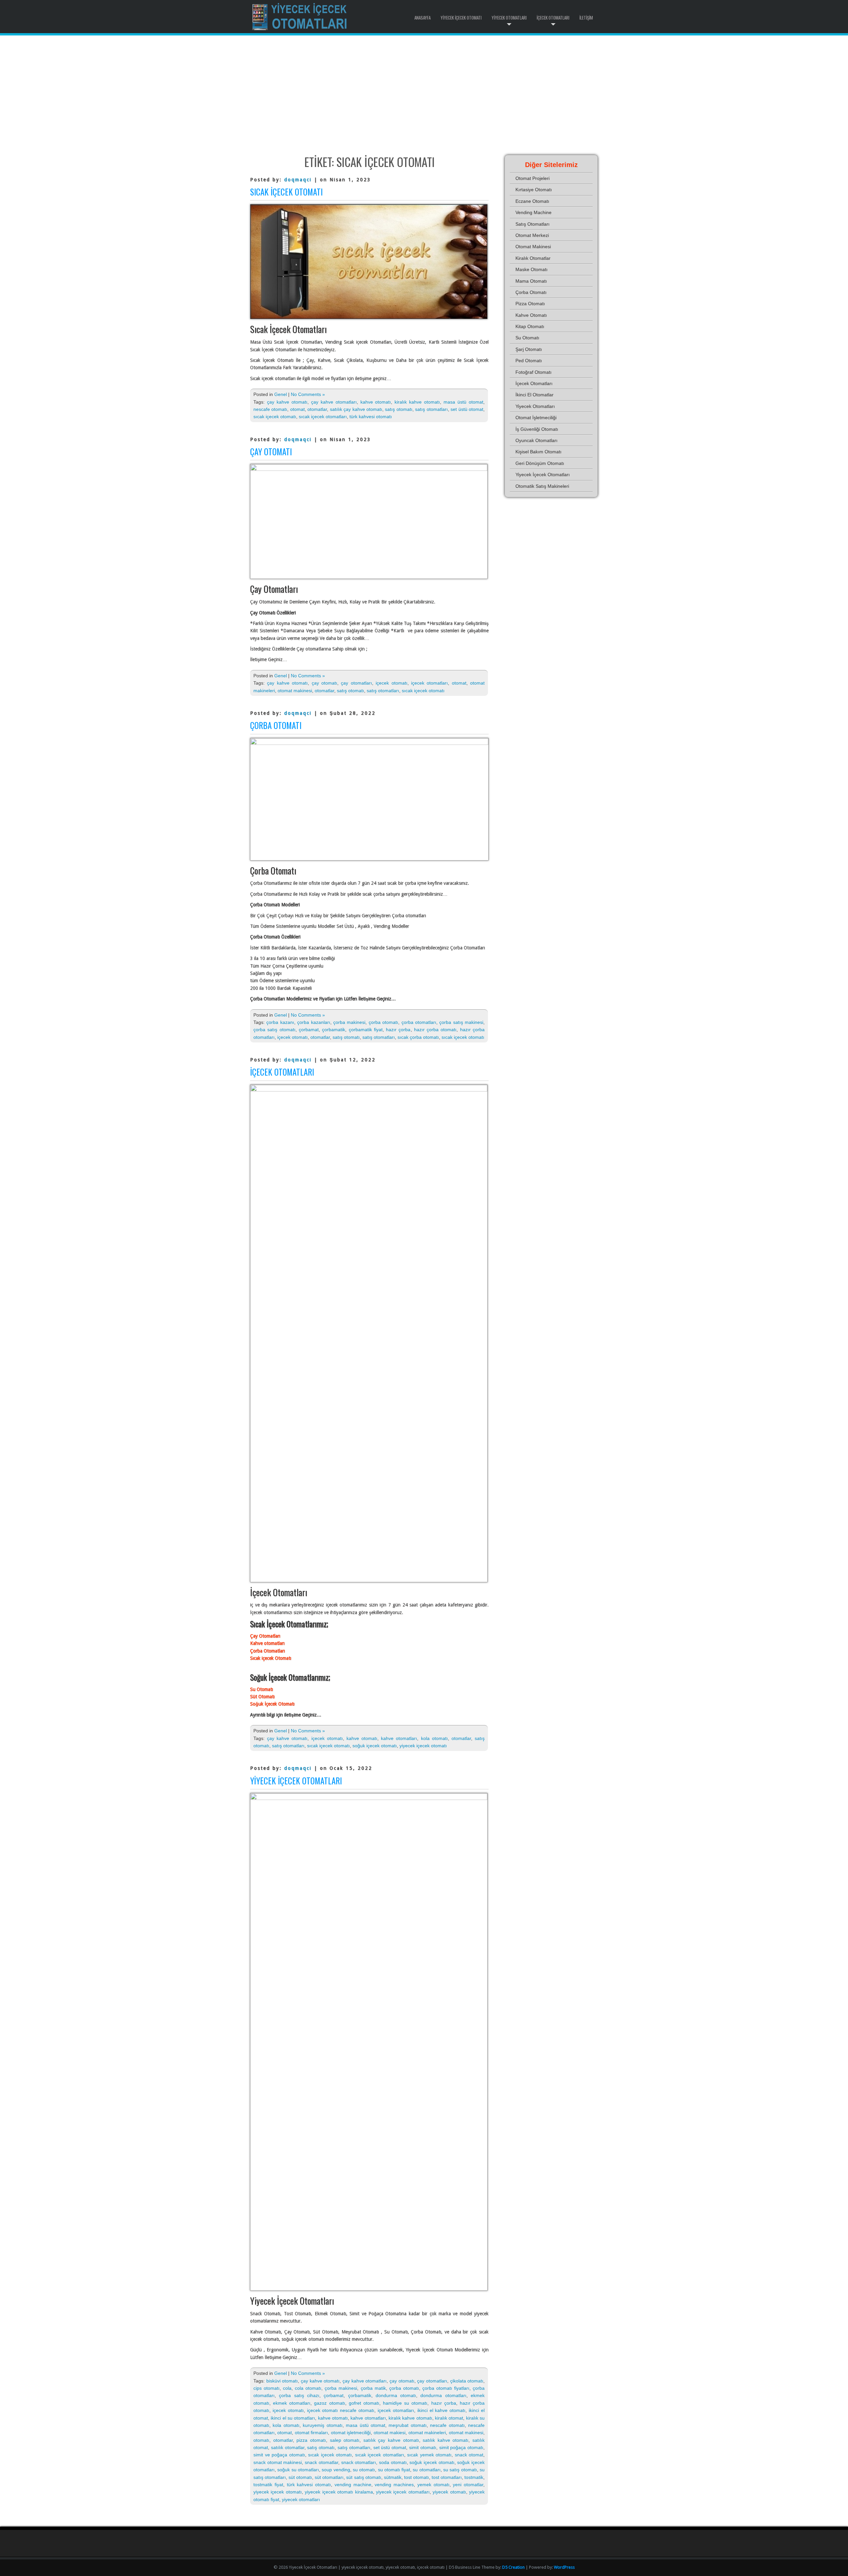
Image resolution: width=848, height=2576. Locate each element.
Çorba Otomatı (276, 725)
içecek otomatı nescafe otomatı (341, 2410)
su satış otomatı (460, 2470)
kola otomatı (434, 1738)
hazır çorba (398, 1030)
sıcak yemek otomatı (429, 2455)
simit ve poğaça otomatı (279, 2455)
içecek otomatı (391, 683)
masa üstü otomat (463, 402)
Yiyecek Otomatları (509, 18)
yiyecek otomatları (301, 2499)
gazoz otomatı (329, 2403)
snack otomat (469, 2455)
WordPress (564, 2567)
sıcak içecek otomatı (275, 417)
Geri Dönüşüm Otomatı (540, 463)
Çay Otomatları (265, 1636)
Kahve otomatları (267, 1643)
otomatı (261, 2440)
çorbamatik (334, 1030)
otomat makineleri (427, 2433)
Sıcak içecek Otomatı (271, 1658)
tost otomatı (417, 2477)
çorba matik (373, 2388)
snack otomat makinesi (278, 2462)
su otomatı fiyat (394, 2470)
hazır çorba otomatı (435, 1030)
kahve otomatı (376, 402)
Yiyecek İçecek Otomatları (296, 1781)
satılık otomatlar (288, 2447)
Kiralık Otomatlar (533, 258)
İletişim (586, 18)
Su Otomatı (262, 1689)
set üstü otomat (467, 409)
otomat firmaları (311, 2433)
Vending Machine (533, 212)
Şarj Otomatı (529, 349)
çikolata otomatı (467, 2381)
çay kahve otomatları (334, 402)
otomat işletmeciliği (351, 2433)
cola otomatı (308, 2388)
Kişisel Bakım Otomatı (538, 452)
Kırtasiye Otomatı (534, 190)
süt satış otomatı (364, 2477)
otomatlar (317, 409)
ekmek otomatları (292, 2403)
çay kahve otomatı (287, 402)
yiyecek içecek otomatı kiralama (339, 2492)
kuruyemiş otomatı (322, 2425)
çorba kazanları (314, 1022)
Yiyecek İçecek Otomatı (461, 18)
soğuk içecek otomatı (375, 1746)
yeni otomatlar (468, 2485)
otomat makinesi (295, 691)
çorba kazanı (280, 1022)
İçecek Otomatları (553, 18)
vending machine (353, 2485)
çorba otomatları (419, 1022)
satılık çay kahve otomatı (356, 409)
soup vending (336, 2470)
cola (287, 2388)
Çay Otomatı (271, 451)
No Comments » (308, 394)
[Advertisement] (424, 95)
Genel (281, 394)
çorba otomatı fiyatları (446, 2388)
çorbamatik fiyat (366, 1030)
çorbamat (309, 1030)
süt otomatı (300, 2477)
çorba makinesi (349, 1022)
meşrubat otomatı (407, 2425)
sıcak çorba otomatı (418, 1037)
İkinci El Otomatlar (534, 395)
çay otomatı (324, 683)
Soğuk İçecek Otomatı (272, 1704)
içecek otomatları (429, 683)
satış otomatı (398, 409)
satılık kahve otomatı (446, 2440)
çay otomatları (356, 683)
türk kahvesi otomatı (371, 417)
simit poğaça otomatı (461, 2447)
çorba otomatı (383, 1022)
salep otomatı (345, 2440)
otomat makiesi (390, 2433)
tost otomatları (447, 2477)
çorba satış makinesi (461, 1022)
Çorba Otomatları (267, 1651)
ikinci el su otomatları (293, 2418)
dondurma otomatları (443, 2395)
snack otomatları (359, 2462)
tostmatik (474, 2477)
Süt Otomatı (262, 1697)
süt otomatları (329, 2477)
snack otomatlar (321, 2462)
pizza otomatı (311, 2440)
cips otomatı (266, 2388)
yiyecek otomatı (449, 2492)
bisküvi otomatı (282, 2381)
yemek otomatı (433, 2485)
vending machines (394, 2485)
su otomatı (364, 2470)
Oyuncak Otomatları (536, 440)
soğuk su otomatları (298, 2470)
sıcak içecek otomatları (323, 417)
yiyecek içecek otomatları (403, 2492)
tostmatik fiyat (268, 2485)
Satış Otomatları (532, 224)
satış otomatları (431, 409)
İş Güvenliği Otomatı (537, 429)
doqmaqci (298, 180)
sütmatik (393, 2477)
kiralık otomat (449, 2418)
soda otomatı (393, 2462)
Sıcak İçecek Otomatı (286, 192)
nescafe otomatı (270, 409)
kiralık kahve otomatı (417, 402)
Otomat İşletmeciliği (536, 418)
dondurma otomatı (396, 2395)
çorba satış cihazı (299, 2395)
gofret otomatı (364, 2403)
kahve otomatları (399, 1738)
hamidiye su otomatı (405, 2403)
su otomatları (426, 2470)
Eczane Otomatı (532, 201)
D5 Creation (513, 2567)
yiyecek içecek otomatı (423, 1746)
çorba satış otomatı (274, 1030)
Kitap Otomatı (530, 326)
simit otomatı (423, 2447)
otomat (297, 409)
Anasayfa (423, 18)
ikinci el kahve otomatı (442, 2410)
